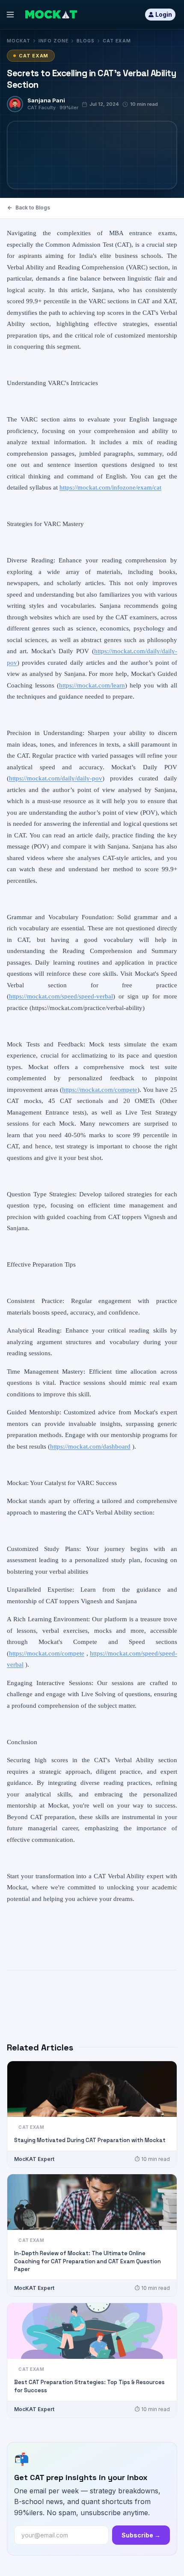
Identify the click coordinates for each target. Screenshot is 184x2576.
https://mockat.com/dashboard (90, 1446)
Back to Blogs (33, 208)
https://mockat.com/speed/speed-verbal (61, 996)
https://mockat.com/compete (100, 1090)
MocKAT (19, 41)
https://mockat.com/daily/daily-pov (56, 778)
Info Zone (53, 41)
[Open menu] (10, 15)
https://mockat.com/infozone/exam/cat (110, 487)
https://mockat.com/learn (92, 685)
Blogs (86, 41)
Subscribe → (141, 2535)
